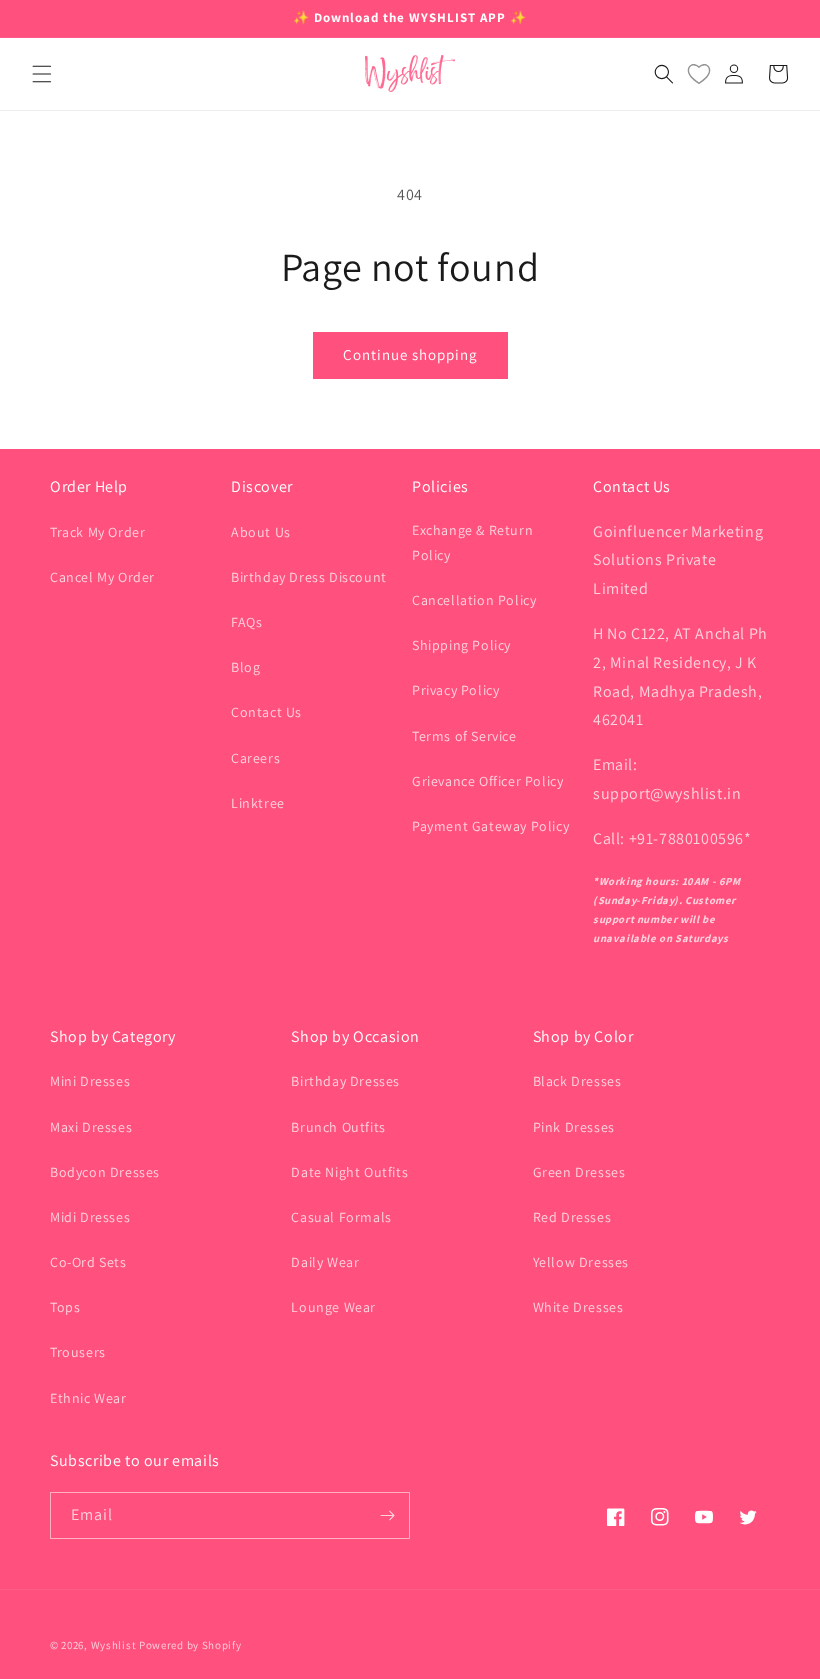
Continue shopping (410, 354)
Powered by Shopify (190, 1645)
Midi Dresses (90, 1217)
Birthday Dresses (345, 1081)
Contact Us (266, 712)
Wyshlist (114, 1645)
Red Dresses (572, 1217)
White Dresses (578, 1307)
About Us (261, 532)
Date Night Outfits (349, 1172)
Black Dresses (577, 1081)
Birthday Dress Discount (309, 577)
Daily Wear (325, 1262)
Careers (255, 758)
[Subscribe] (387, 1515)
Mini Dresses (90, 1081)
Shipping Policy (461, 645)
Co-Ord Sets (88, 1262)
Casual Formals (341, 1217)
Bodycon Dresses (105, 1172)
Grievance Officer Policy (487, 781)
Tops (65, 1307)
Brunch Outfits (338, 1127)
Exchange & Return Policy (472, 542)
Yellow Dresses (581, 1262)
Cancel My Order (102, 577)
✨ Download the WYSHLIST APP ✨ (410, 17)
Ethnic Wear (88, 1398)
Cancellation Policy (474, 600)
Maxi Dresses (91, 1127)
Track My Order (97, 532)
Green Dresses (579, 1172)
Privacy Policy (455, 690)
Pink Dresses (574, 1127)
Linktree (258, 803)
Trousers (78, 1352)
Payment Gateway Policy (490, 826)
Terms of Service (464, 736)
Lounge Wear (333, 1307)
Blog (245, 667)
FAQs (246, 622)
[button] (42, 74)
